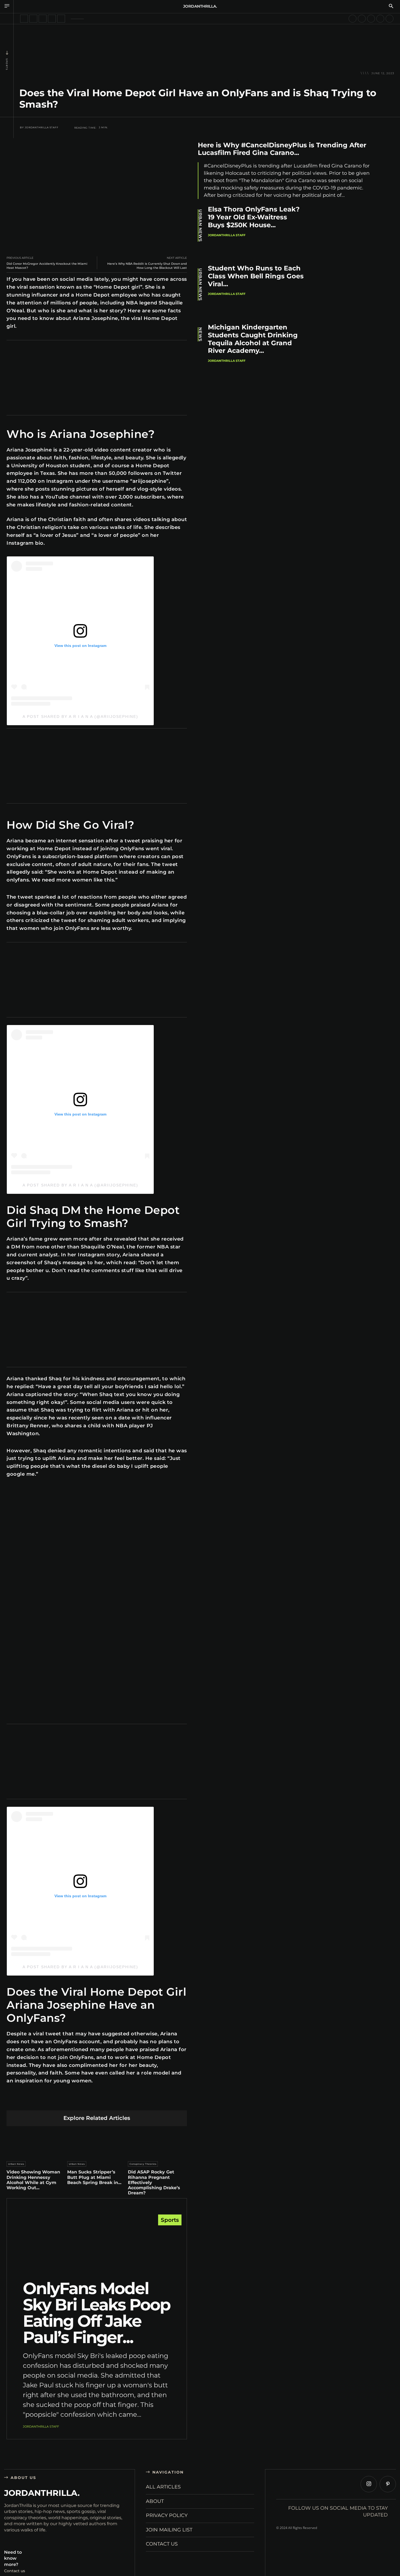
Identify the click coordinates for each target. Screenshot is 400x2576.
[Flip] (135, 2102)
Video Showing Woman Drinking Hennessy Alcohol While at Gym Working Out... (33, 2180)
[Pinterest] (71, 2102)
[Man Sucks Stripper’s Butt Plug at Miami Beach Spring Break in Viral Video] (97, 2142)
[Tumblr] (110, 2102)
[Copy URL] (148, 2102)
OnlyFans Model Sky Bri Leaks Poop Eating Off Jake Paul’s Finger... (96, 2313)
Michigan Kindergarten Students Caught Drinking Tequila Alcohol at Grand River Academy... (253, 339)
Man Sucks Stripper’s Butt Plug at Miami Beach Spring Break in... (94, 2177)
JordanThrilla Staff (42, 127)
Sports (7, 64)
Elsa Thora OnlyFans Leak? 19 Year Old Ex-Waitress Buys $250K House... (254, 217)
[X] (58, 2102)
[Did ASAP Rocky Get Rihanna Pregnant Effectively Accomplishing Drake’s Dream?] (158, 2142)
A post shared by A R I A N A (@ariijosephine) (80, 717)
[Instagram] (369, 2484)
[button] (391, 7)
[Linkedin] (84, 2102)
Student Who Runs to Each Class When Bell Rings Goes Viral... (256, 276)
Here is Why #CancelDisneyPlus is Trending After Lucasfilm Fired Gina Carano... (282, 149)
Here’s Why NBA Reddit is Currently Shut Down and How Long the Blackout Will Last (147, 266)
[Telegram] (122, 2102)
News (200, 334)
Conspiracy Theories (143, 2164)
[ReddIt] (97, 2102)
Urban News (16, 2164)
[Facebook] (46, 2102)
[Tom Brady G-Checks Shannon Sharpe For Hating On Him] (380, 19)
